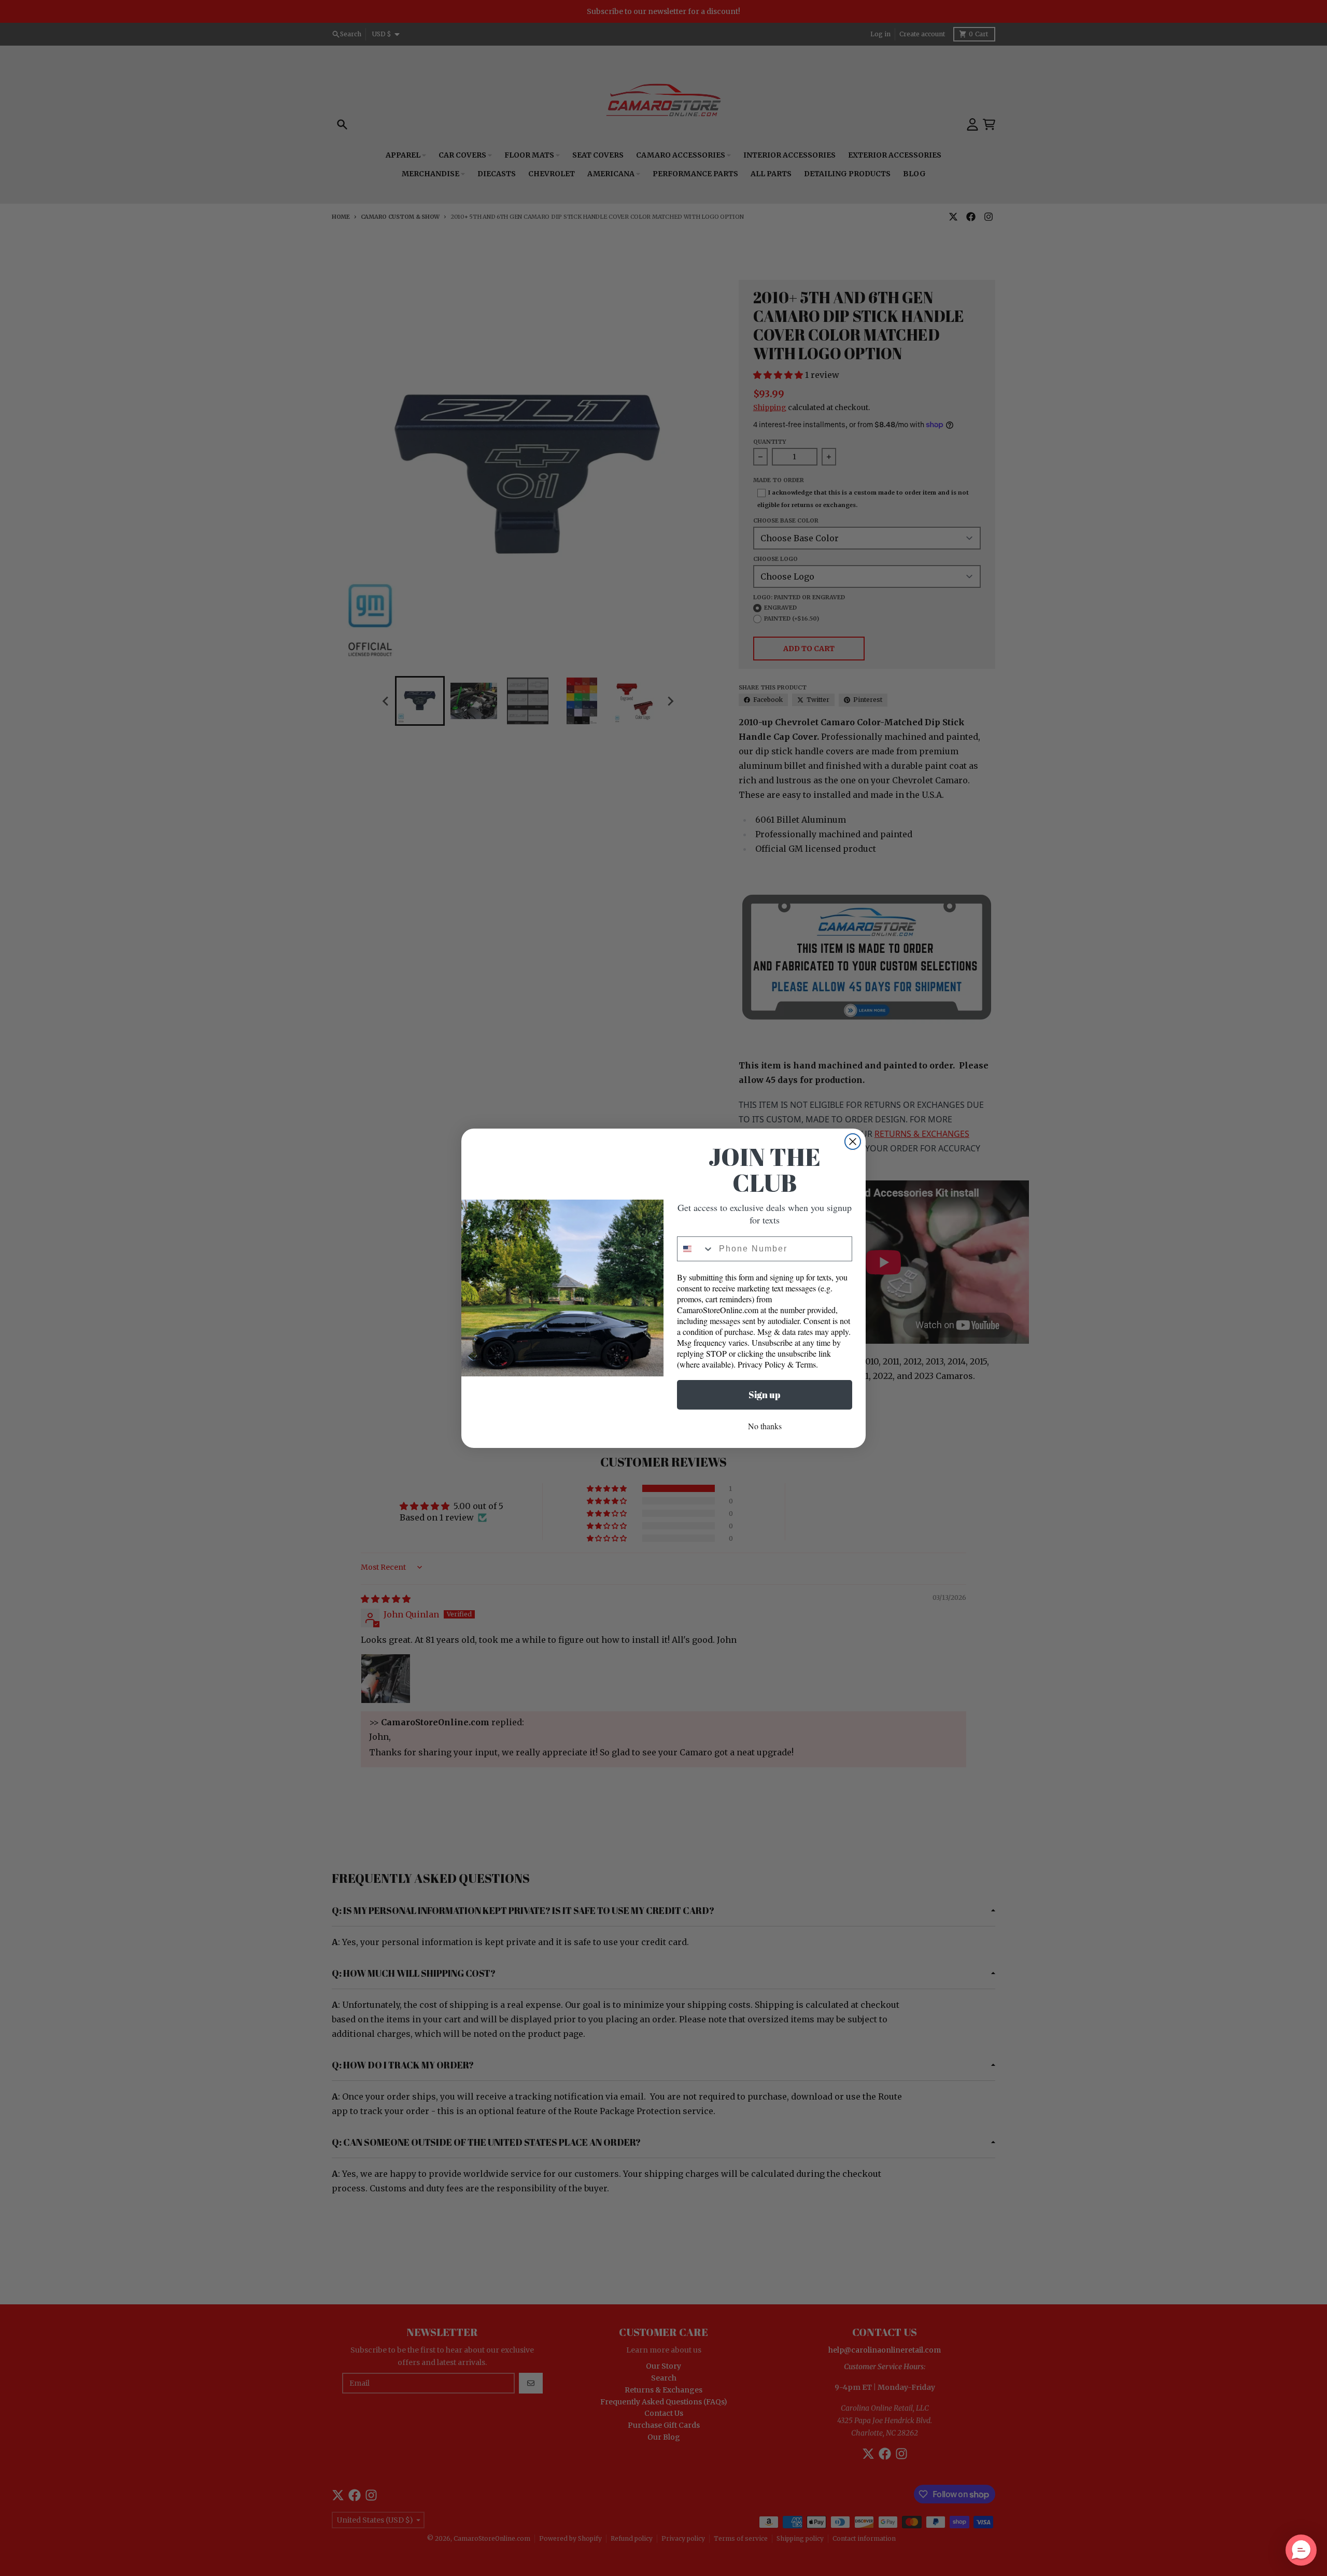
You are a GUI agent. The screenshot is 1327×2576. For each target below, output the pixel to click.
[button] (1301, 2550)
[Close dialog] (853, 1142)
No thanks (765, 1426)
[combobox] (696, 1249)
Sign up (765, 1395)
